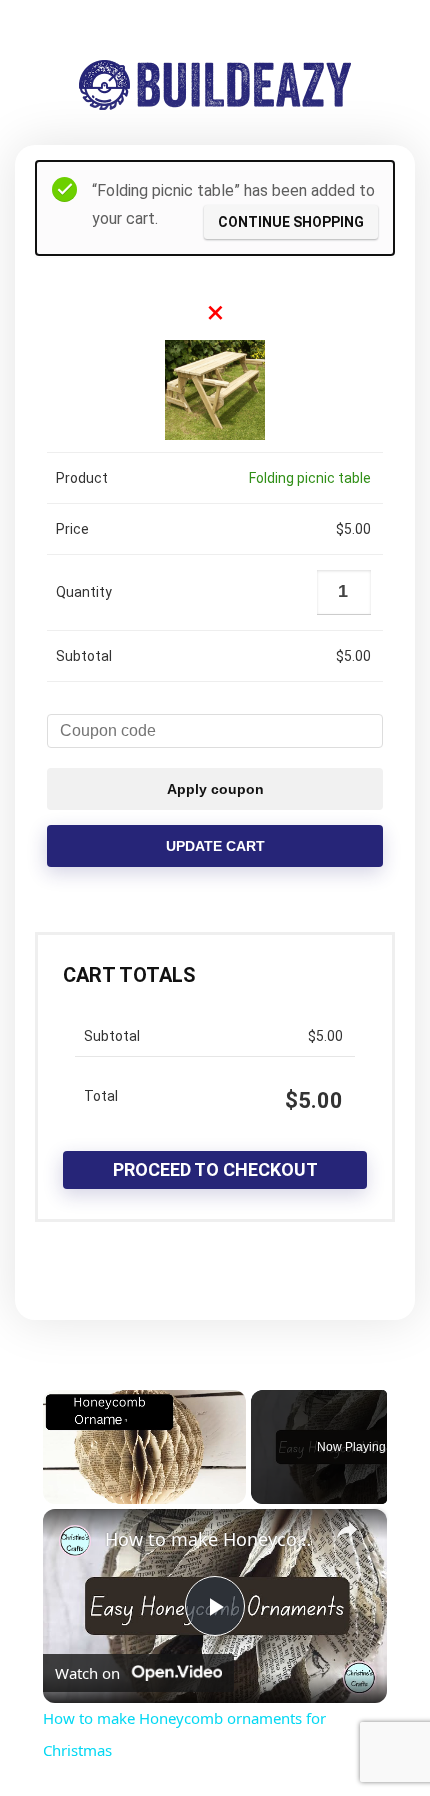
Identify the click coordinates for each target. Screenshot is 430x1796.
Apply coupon (215, 789)
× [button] (215, 312)
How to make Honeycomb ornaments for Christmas (212, 1539)
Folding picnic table (310, 478)
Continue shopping (291, 222)
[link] (75, 1541)
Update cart (215, 846)
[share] (347, 1530)
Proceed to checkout (215, 1169)
